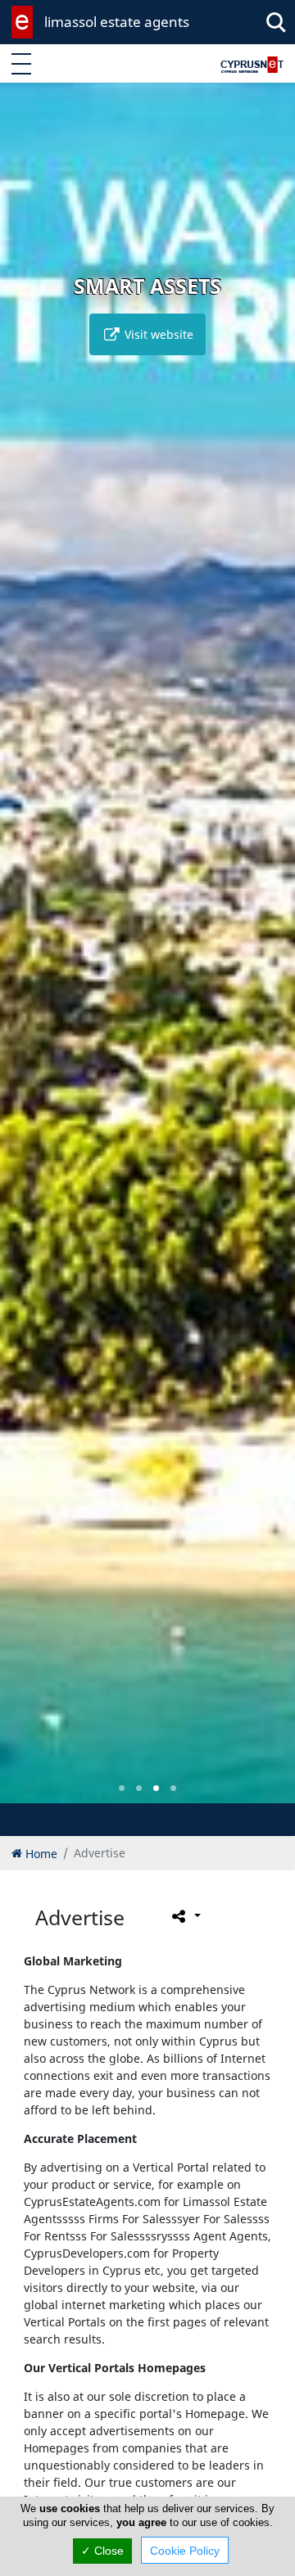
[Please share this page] (185, 1915)
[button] (122, 1788)
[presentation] (28, 954)
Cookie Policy (185, 2551)
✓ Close (102, 2551)
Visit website (157, 334)
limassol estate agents (117, 22)
